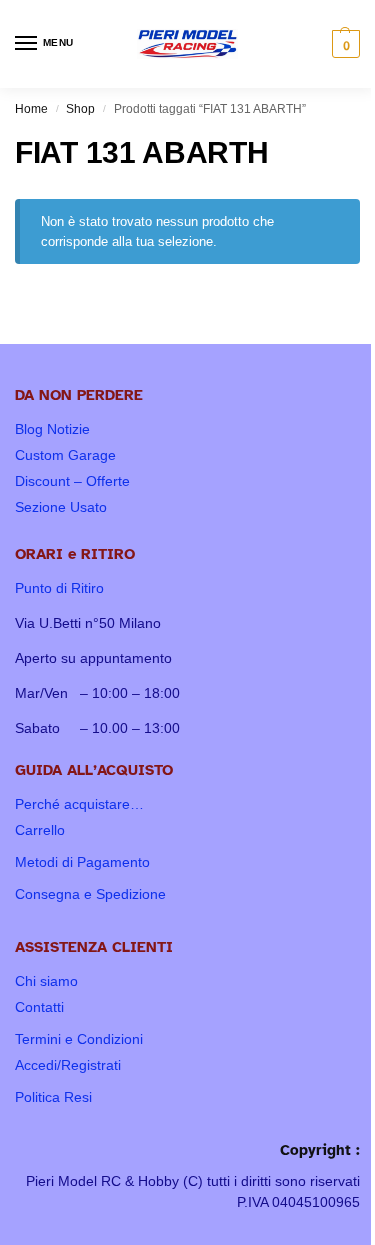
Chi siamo (46, 981)
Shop (80, 109)
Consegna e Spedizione (90, 894)
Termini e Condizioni (79, 1039)
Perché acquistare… (79, 804)
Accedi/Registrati (68, 1065)
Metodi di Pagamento (82, 862)
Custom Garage (65, 455)
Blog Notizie (52, 429)
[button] (343, 44)
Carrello (40, 830)
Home (31, 109)
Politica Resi (53, 1097)
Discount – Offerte (72, 481)
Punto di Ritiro (59, 588)
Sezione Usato (61, 507)
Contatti (39, 1007)
